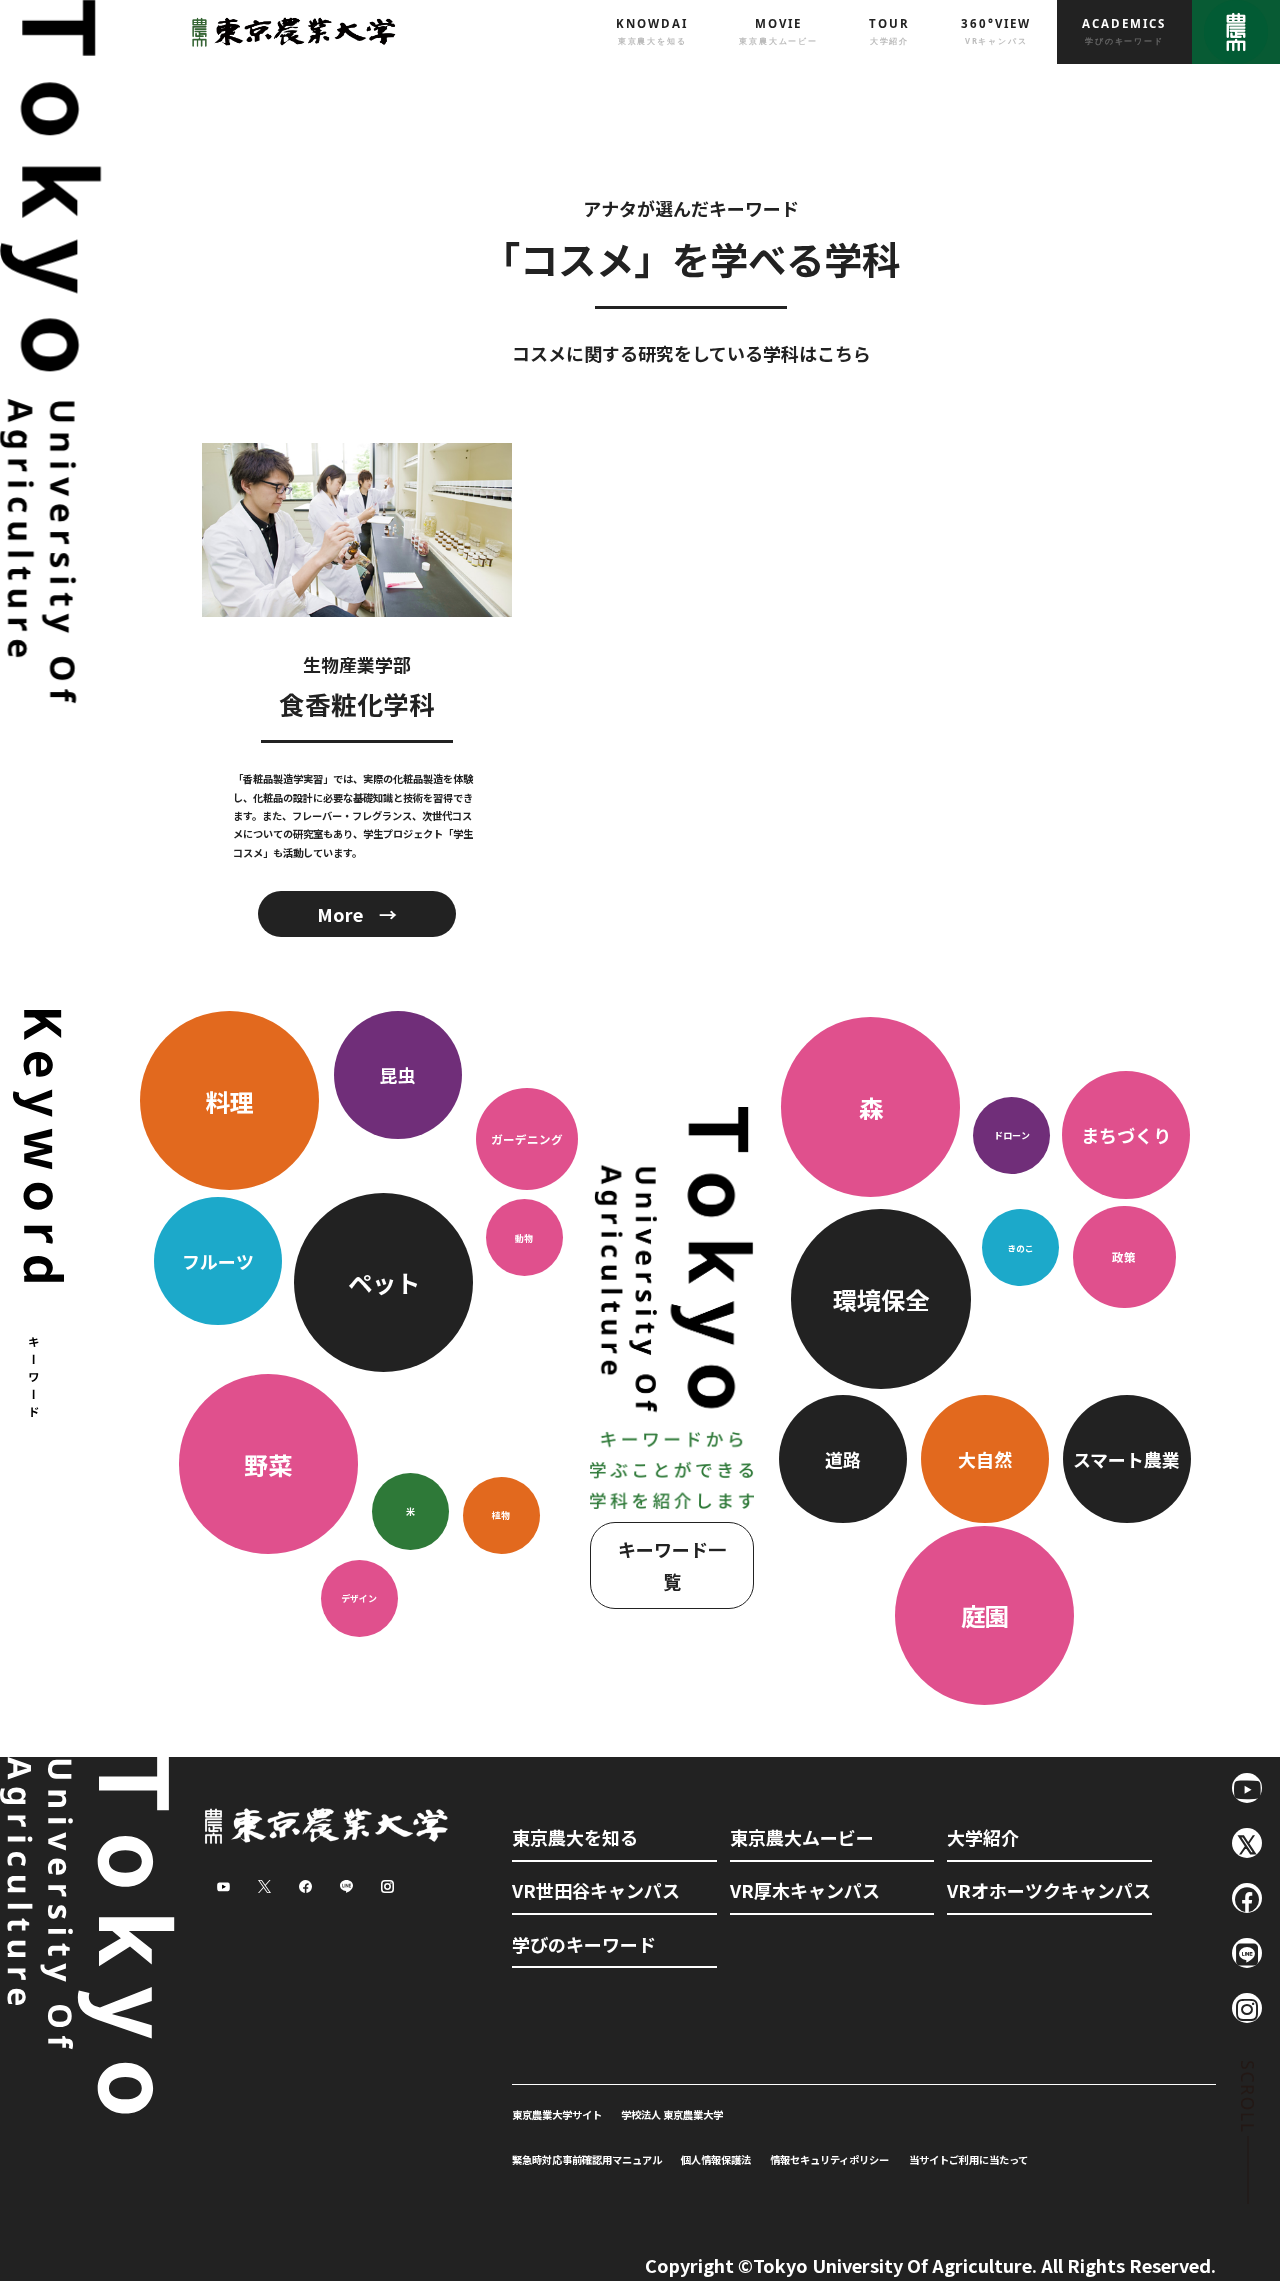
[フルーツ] (220, 1234)
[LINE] (1247, 1953)
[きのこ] (1022, 1377)
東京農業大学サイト (557, 2114)
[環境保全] (883, 1377)
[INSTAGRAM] (1247, 2008)
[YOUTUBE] (1247, 1788)
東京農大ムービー (802, 1837)
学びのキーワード (584, 1944)
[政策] (1124, 1377)
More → (357, 914)
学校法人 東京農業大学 (672, 2114)
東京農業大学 (289, 32)
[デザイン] (359, 1626)
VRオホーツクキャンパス (1049, 1890)
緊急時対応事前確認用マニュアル (587, 2159)
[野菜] (270, 1512)
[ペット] (385, 1234)
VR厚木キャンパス (805, 1890)
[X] (1247, 1843)
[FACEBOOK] (1247, 1898)
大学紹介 (983, 1837)
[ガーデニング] (527, 1098)
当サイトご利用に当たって (968, 2159)
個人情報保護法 (716, 2159)
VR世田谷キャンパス (596, 1890)
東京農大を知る (575, 1837)
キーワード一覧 (672, 1565)
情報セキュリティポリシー (829, 2159)
